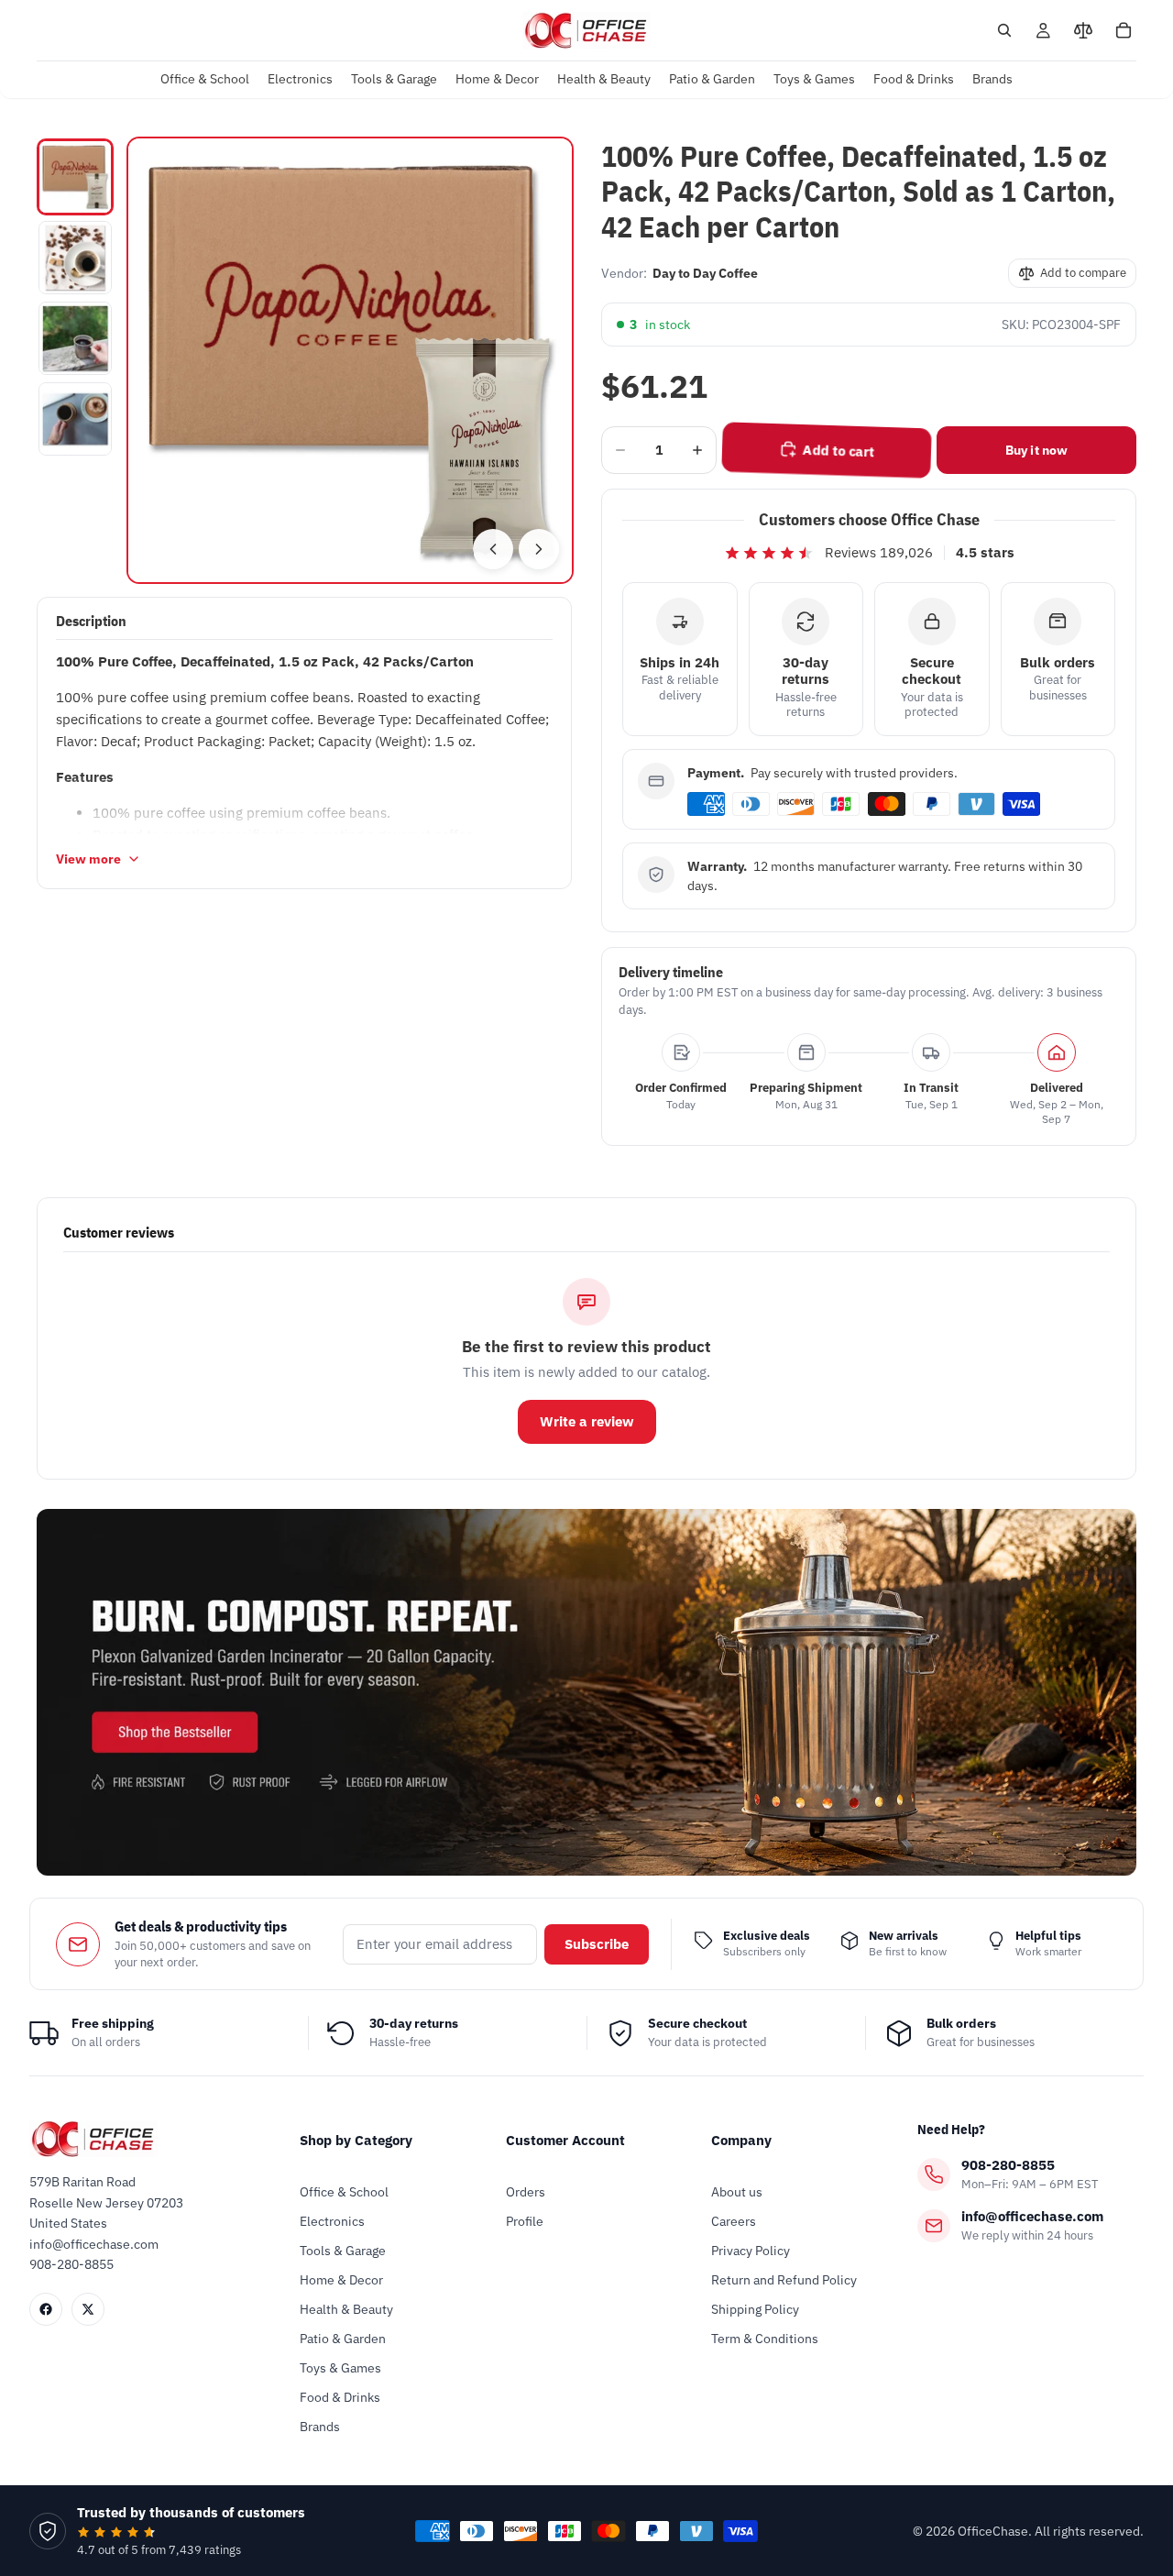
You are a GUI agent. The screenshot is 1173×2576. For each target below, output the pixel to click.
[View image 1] (75, 177)
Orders (526, 2192)
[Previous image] (493, 549)
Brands (320, 2427)
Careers (734, 2221)
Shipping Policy (755, 2309)
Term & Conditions (765, 2339)
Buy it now (1036, 450)
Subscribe (597, 1944)
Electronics (332, 2221)
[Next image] (539, 549)
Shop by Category (356, 2140)
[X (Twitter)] (88, 2309)
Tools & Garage (343, 2251)
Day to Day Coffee (705, 273)
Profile (525, 2221)
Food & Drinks (340, 2397)
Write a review (587, 1421)
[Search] (1004, 30)
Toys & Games (340, 2368)
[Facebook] (46, 2309)
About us (737, 2192)
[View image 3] (75, 338)
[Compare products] (1083, 30)
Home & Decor (341, 2280)
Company (741, 2140)
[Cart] (1124, 30)
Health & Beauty (346, 2309)
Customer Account (565, 2140)
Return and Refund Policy (784, 2280)
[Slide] (586, 1692)
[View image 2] (75, 258)
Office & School (344, 2192)
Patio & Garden (343, 2339)
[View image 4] (75, 419)
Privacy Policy (751, 2251)
